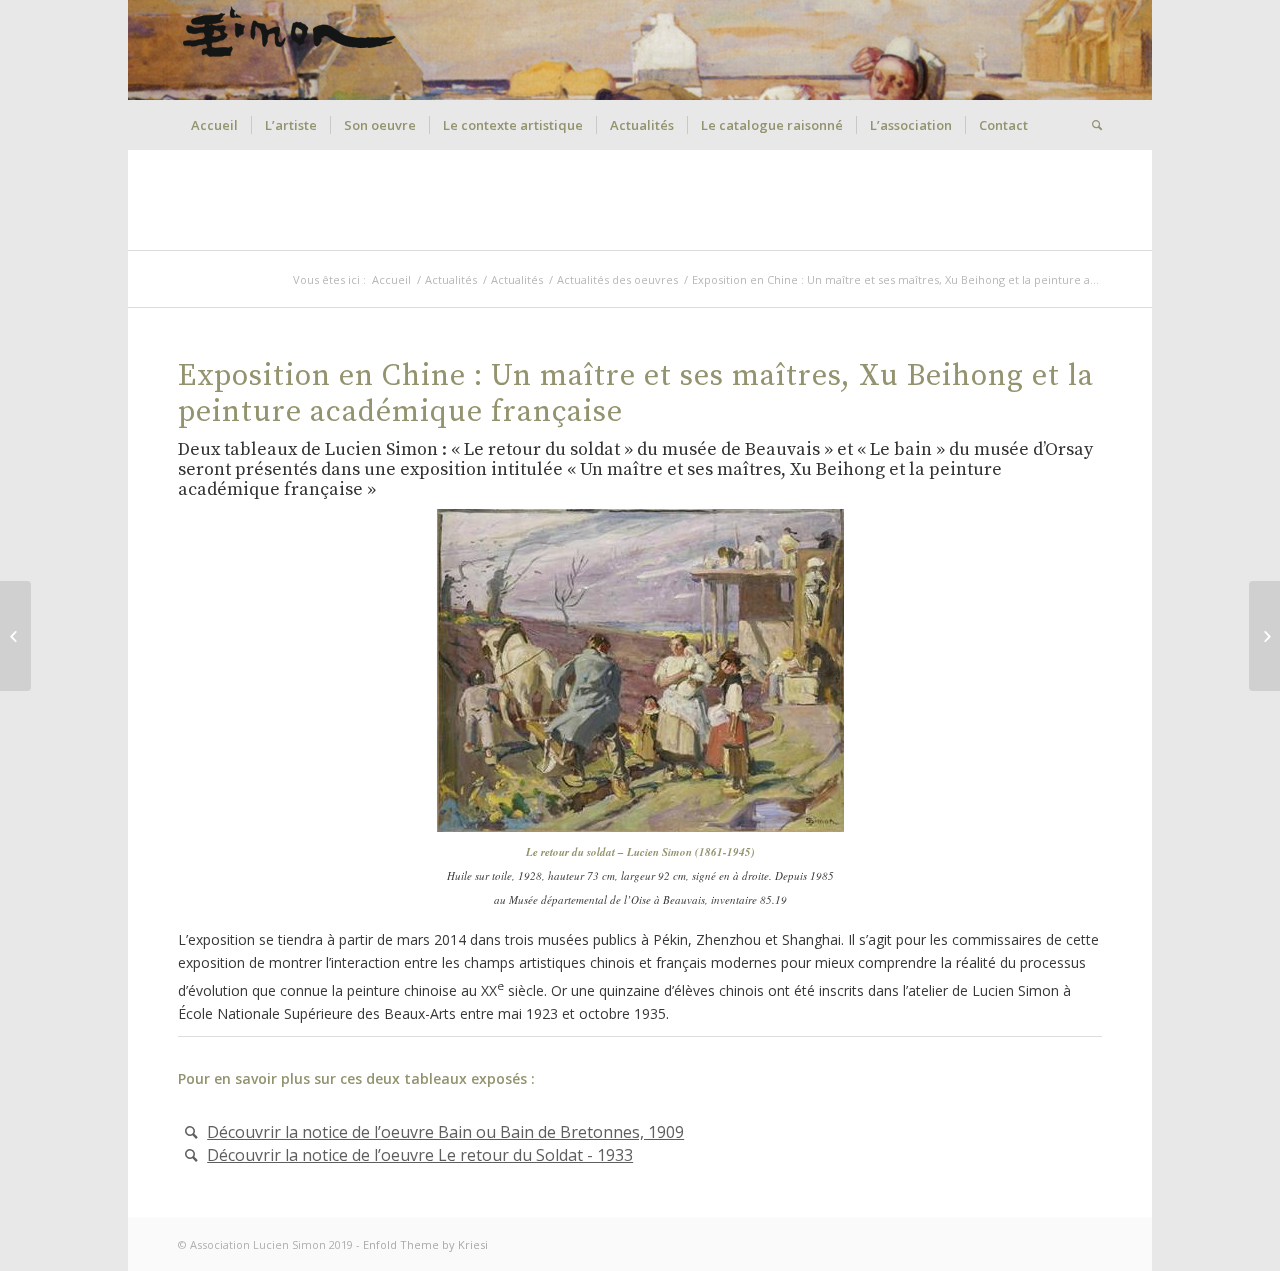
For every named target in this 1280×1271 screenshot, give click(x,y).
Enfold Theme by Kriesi (425, 1244)
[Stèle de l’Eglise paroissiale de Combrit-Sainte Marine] (1264, 636)
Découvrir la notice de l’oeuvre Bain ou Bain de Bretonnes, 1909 (445, 1132)
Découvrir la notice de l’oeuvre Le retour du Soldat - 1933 (420, 1155)
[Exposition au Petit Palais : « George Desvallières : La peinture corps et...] (15, 636)
